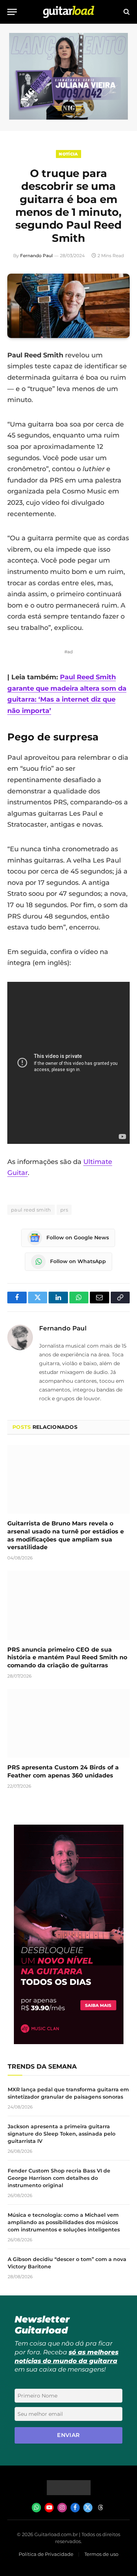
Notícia (68, 154)
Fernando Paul (36, 256)
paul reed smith (31, 1210)
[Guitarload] (69, 12)
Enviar (68, 2435)
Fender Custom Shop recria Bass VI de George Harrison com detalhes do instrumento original (59, 2178)
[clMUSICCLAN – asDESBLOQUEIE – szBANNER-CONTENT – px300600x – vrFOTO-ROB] (69, 2042)
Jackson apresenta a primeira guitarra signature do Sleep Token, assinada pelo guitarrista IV (62, 2134)
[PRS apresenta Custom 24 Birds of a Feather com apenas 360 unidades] (68, 1723)
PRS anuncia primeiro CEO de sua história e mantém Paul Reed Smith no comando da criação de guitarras (67, 1658)
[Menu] (12, 12)
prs (64, 1210)
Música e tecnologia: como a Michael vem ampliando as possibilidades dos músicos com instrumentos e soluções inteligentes (64, 2222)
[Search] (126, 12)
